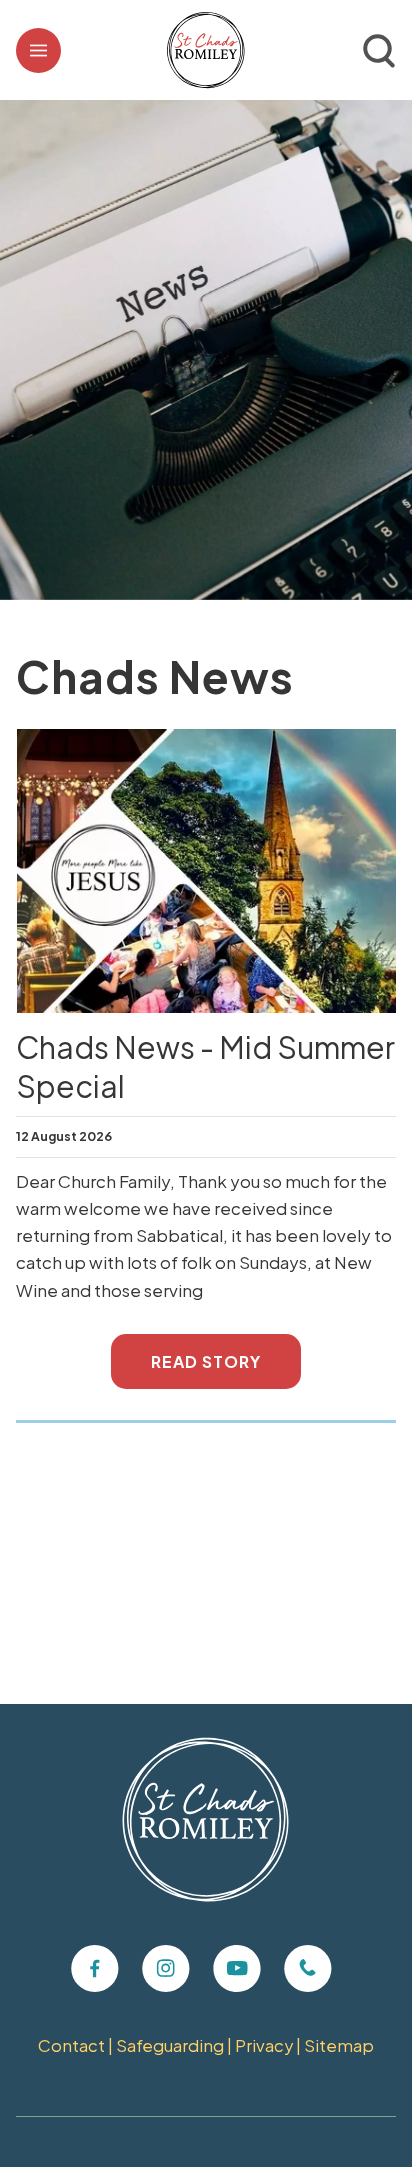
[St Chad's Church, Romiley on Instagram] (166, 1969)
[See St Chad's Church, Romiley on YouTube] (237, 1969)
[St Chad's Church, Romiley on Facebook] (95, 1969)
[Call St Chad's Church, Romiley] (308, 1969)
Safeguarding (170, 2045)
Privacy (264, 2045)
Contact (71, 2045)
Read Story (206, 1361)
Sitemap (339, 2045)
